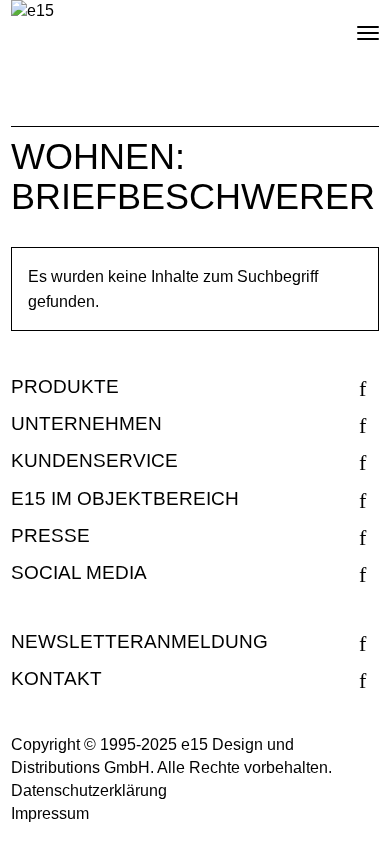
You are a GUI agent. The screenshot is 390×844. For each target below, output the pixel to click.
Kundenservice (94, 460)
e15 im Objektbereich (125, 498)
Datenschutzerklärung (89, 790)
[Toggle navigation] (351, 25)
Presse (50, 535)
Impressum (50, 813)
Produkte (65, 386)
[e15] (32, 11)
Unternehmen (86, 423)
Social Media (79, 572)
